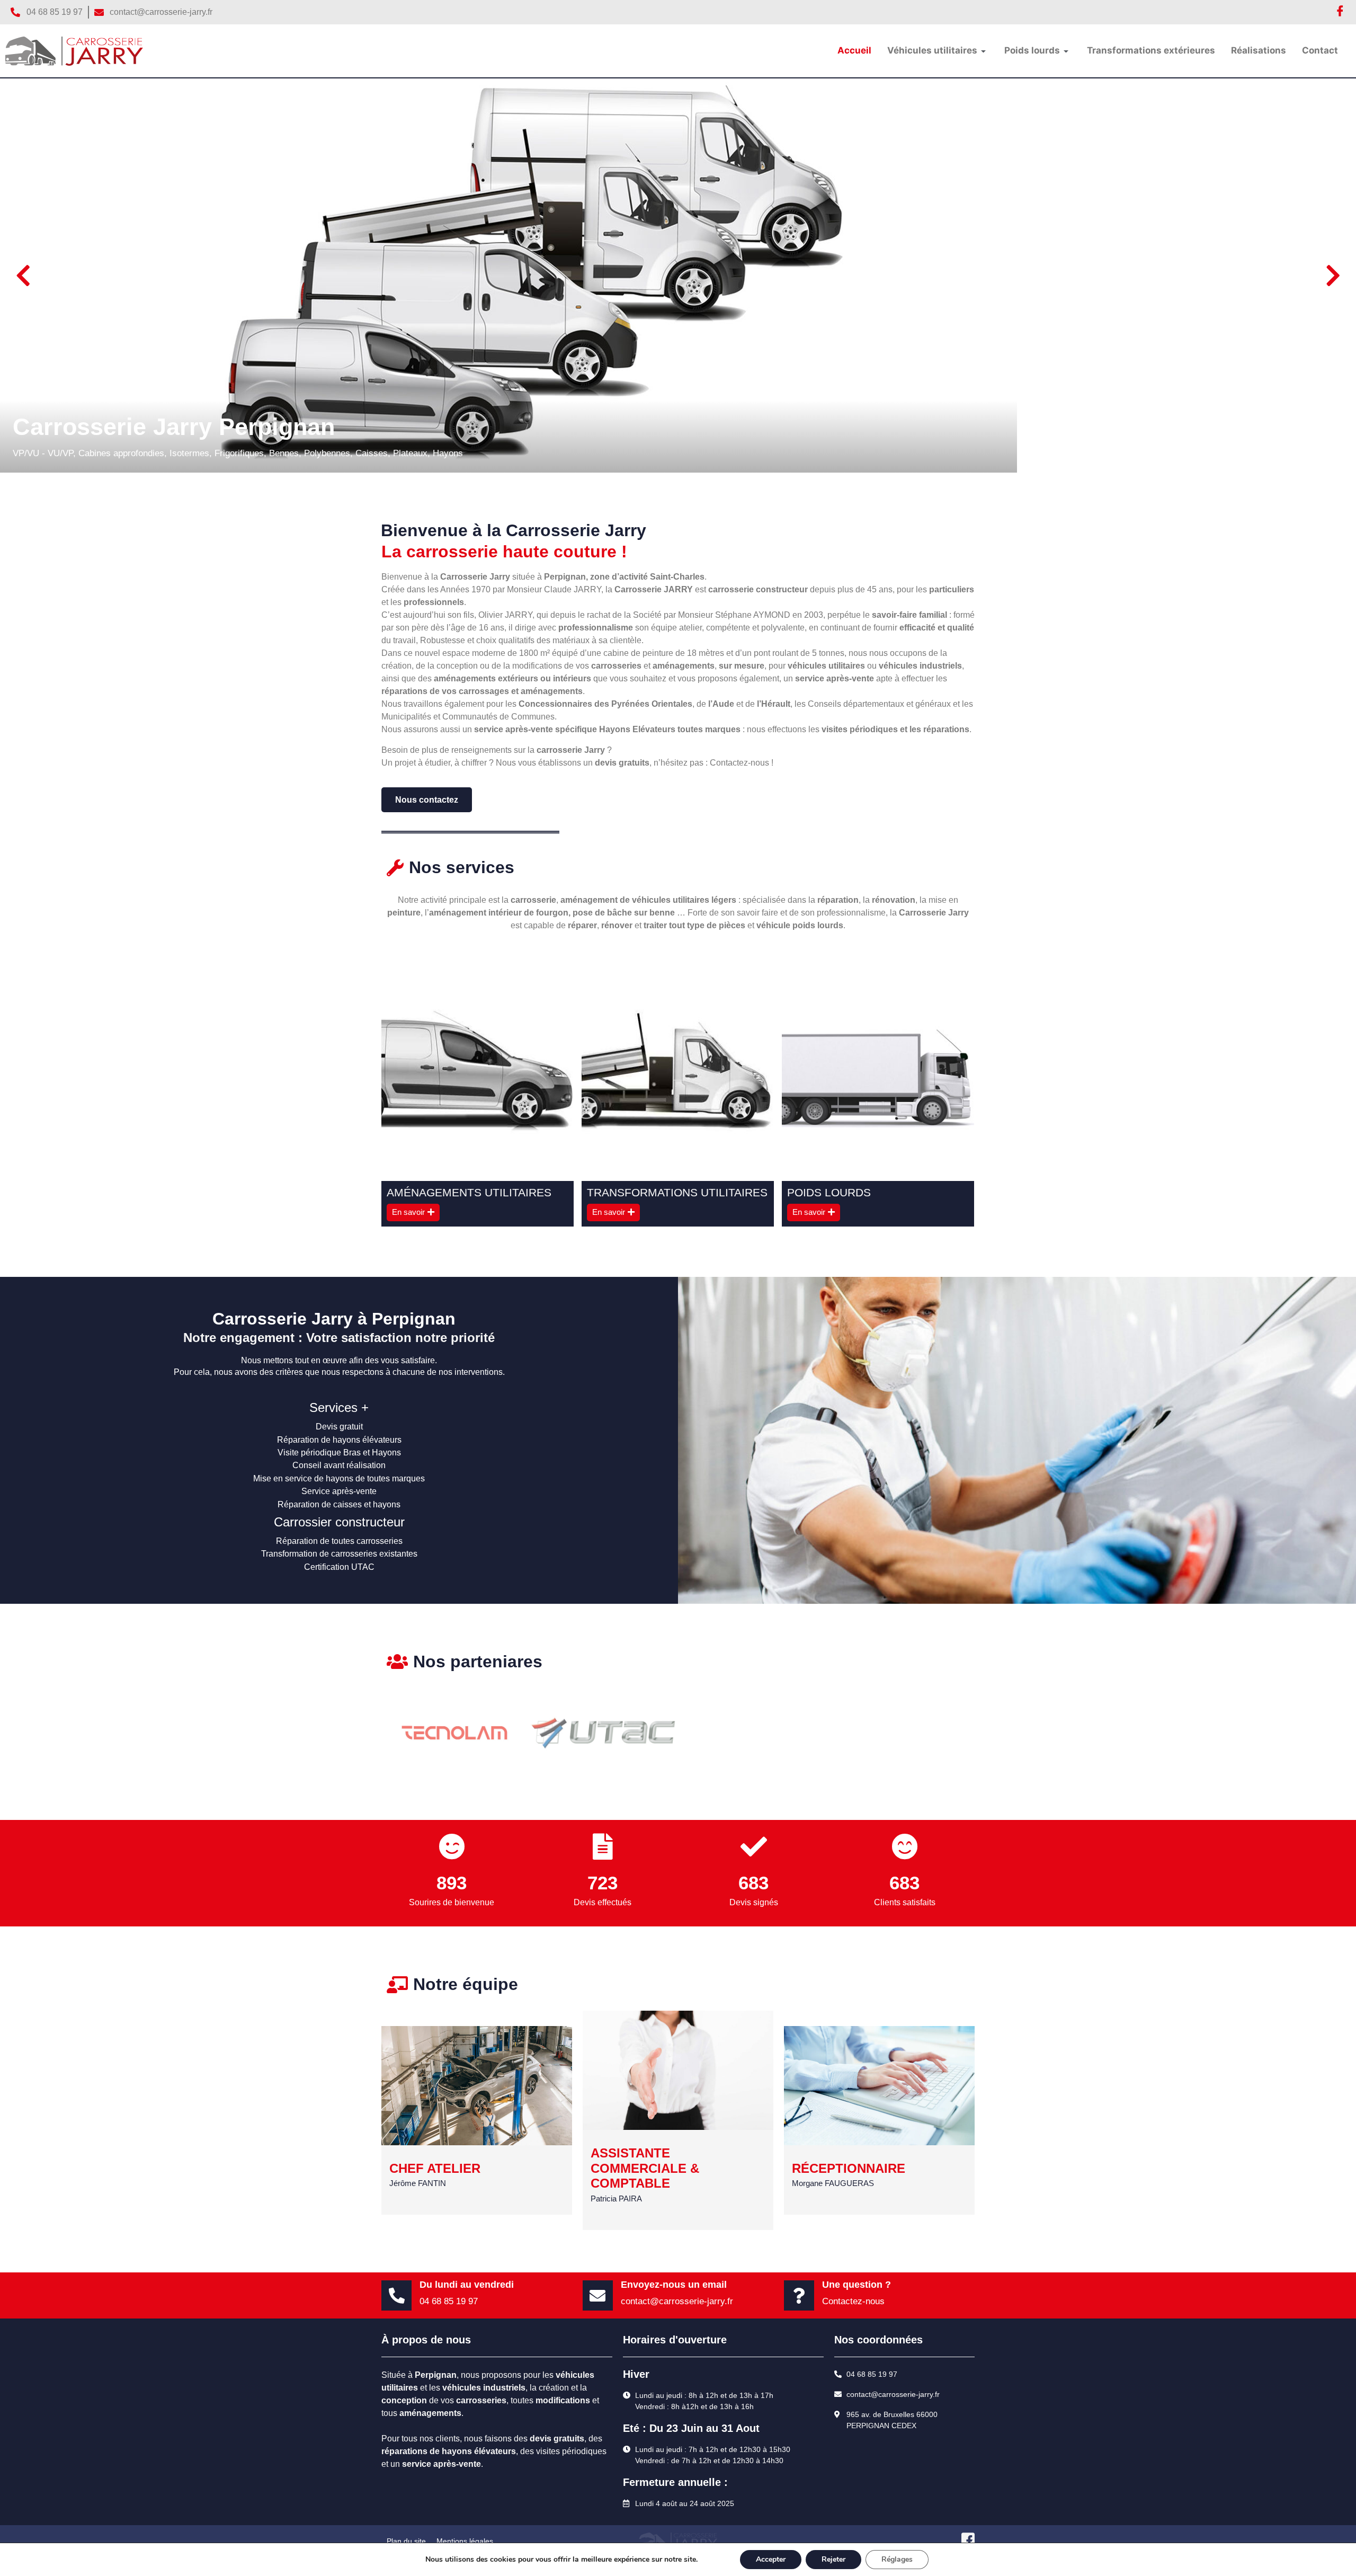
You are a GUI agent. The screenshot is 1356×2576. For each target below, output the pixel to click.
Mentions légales (465, 2541)
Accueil (854, 50)
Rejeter (833, 2559)
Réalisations (1259, 50)
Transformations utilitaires (677, 1192)
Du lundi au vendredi (467, 2285)
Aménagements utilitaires (469, 1192)
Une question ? (857, 2285)
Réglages (897, 2559)
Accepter (771, 2559)
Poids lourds (1032, 50)
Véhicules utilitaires (932, 50)
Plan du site (406, 2541)
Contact (1320, 50)
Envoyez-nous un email (674, 2285)
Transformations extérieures (1151, 50)
